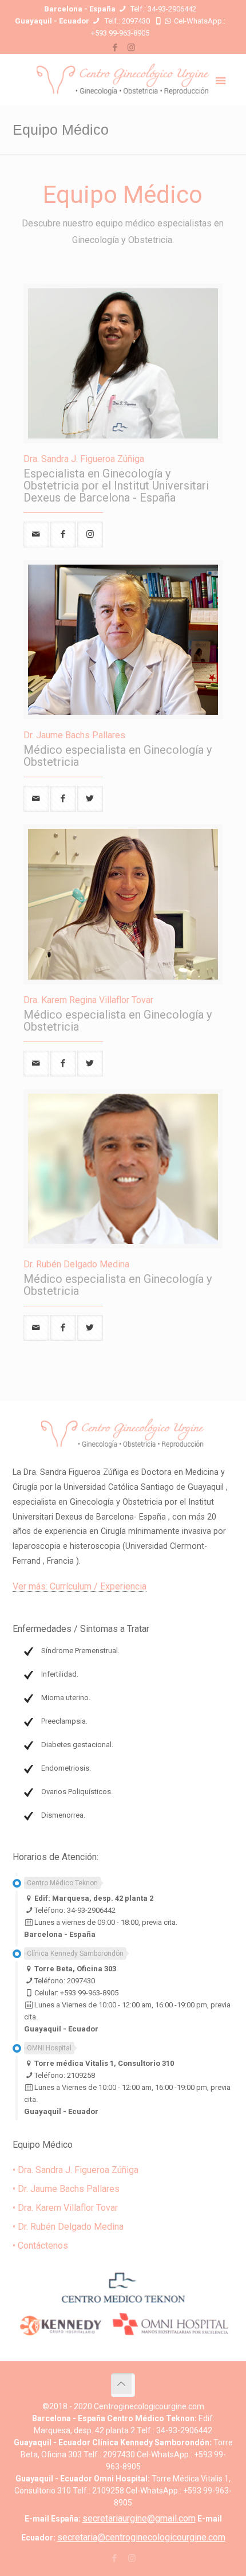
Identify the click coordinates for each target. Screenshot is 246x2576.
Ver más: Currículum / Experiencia (80, 1586)
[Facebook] (115, 48)
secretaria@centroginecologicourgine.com (141, 2537)
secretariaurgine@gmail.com (139, 2518)
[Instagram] (131, 48)
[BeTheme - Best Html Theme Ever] (123, 80)
